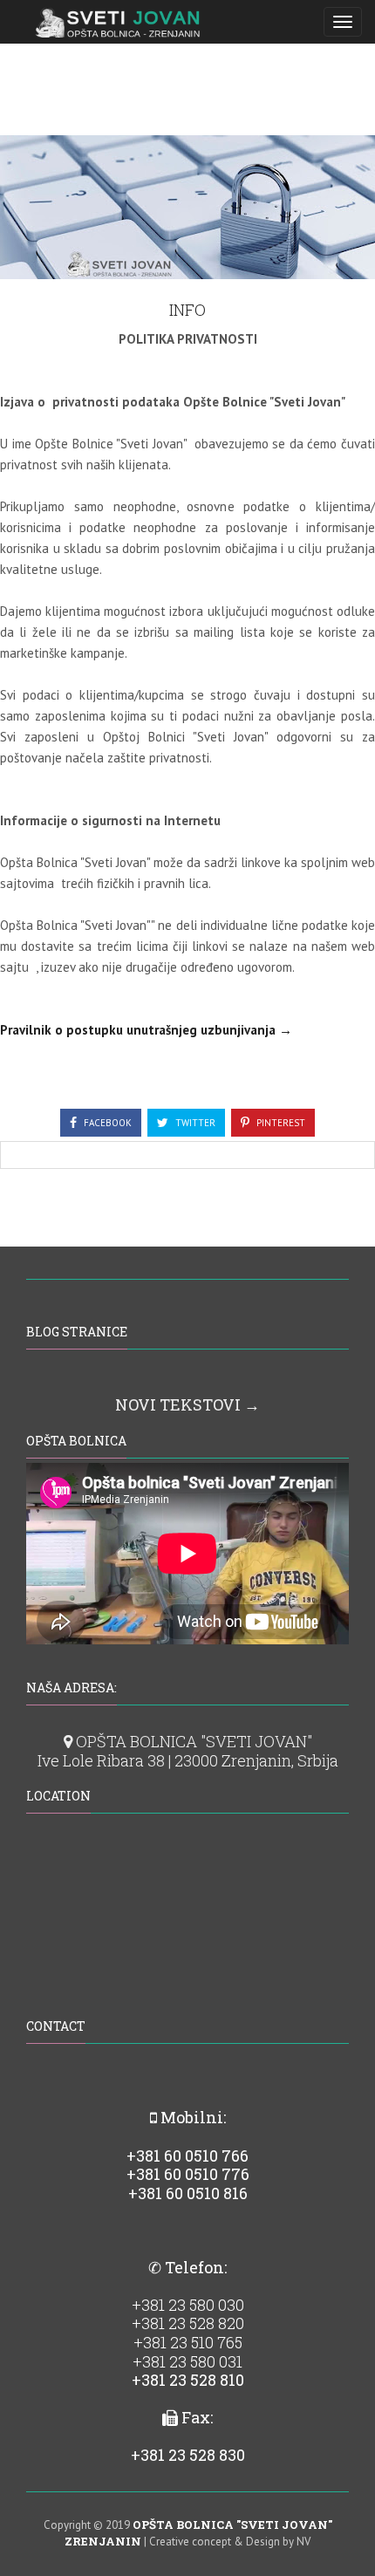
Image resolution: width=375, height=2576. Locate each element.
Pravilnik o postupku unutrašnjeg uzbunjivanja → (146, 1030)
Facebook (106, 1123)
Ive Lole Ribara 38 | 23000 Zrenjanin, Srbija (188, 1760)
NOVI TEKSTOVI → (187, 1404)
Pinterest (280, 1123)
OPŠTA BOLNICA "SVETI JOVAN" (192, 1741)
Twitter (194, 1123)
